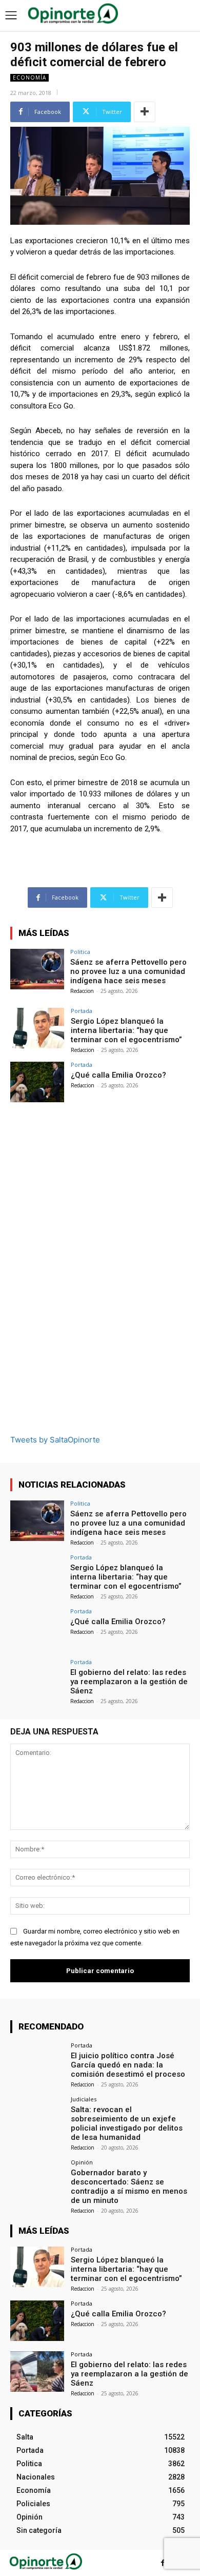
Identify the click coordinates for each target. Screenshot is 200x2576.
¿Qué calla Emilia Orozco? (118, 1075)
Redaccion (82, 991)
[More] (145, 112)
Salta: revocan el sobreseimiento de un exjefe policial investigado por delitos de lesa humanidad (127, 2123)
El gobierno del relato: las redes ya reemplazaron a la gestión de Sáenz (129, 1682)
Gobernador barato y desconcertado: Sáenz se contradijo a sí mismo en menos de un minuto (129, 2187)
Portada (82, 1011)
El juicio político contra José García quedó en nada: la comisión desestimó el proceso (128, 2065)
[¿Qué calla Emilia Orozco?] (37, 1082)
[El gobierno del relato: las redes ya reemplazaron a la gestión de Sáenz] (37, 1679)
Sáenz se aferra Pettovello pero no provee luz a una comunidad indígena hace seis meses (128, 971)
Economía (29, 77)
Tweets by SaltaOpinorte (55, 1440)
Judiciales (84, 2099)
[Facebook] (163, 2563)
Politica (80, 952)
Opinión (82, 2162)
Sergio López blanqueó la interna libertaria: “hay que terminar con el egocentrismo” (126, 1030)
